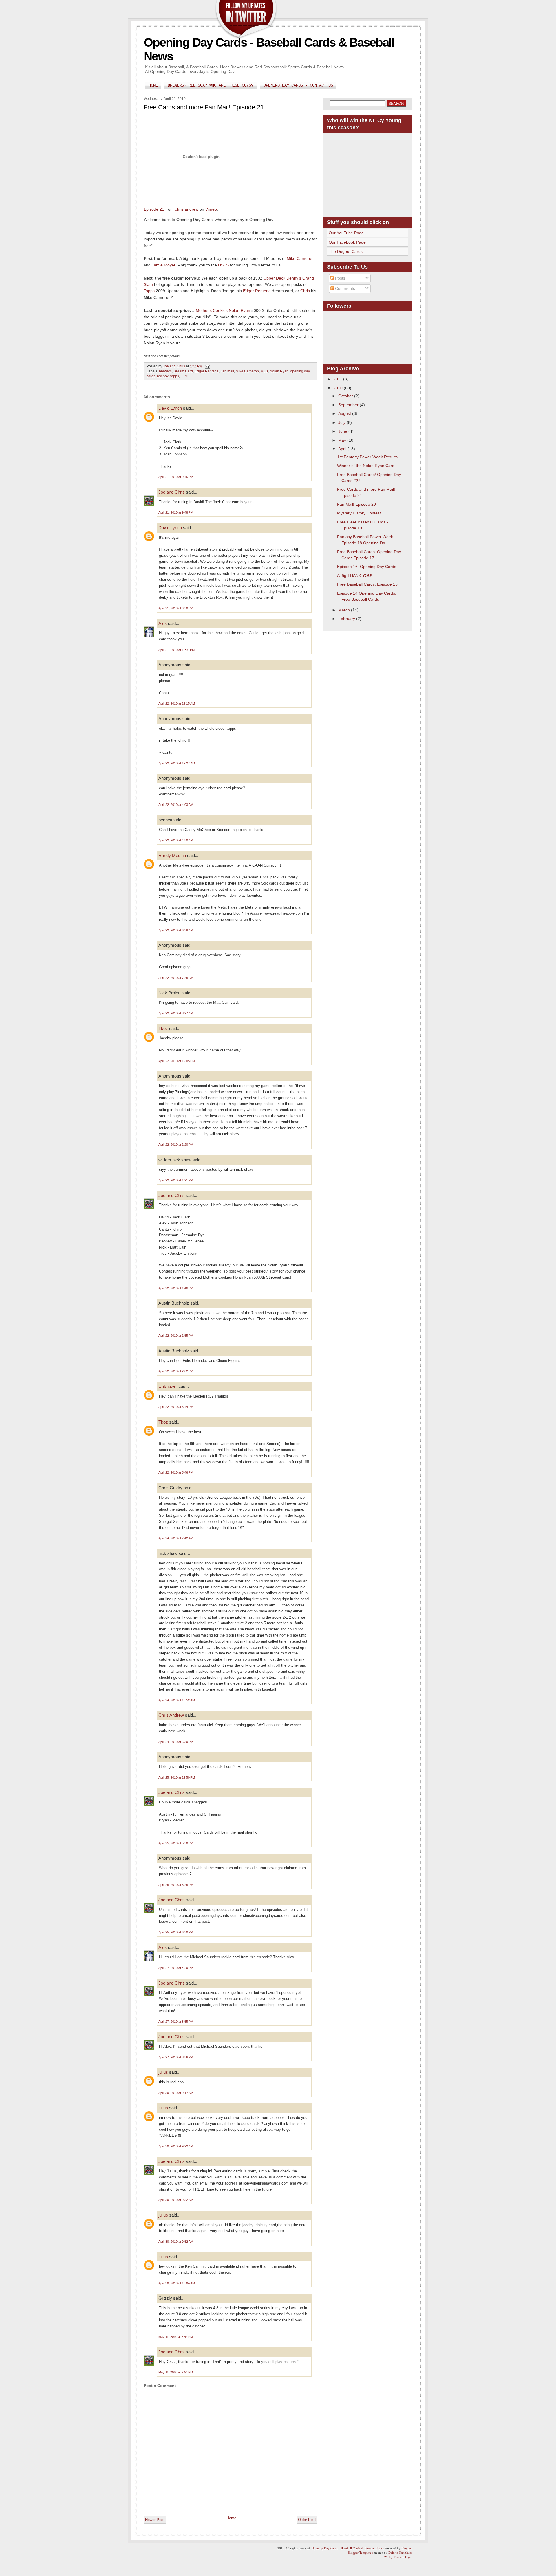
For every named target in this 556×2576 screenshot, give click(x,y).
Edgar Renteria (257, 291)
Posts (340, 278)
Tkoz (163, 1028)
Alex (163, 623)
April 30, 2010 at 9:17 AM (176, 2093)
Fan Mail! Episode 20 (356, 504)
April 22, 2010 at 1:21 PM (176, 1180)
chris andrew (187, 209)
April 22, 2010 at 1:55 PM (176, 1336)
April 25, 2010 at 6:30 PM (176, 1932)
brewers (165, 371)
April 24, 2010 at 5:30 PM (176, 1742)
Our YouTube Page (346, 233)
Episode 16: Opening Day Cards (367, 567)
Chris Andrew (171, 1715)
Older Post (307, 2520)
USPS (223, 265)
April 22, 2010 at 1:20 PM (176, 1145)
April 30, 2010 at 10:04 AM (177, 2283)
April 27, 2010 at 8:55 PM (176, 2022)
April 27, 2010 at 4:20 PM (176, 1968)
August (345, 413)
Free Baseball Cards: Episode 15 (367, 584)
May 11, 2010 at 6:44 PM (176, 2337)
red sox (163, 376)
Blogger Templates (360, 2552)
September (349, 405)
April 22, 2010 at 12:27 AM (177, 763)
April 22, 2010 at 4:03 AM (176, 805)
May (343, 440)
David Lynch (170, 408)
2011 (338, 379)
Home (153, 85)
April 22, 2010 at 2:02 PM (176, 1371)
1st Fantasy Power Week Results (367, 457)
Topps (149, 291)
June (343, 431)
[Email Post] (207, 366)
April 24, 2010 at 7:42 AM (176, 1538)
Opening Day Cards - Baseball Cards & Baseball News (348, 2548)
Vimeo (211, 209)
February (347, 619)
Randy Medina (172, 855)
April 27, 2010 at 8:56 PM (176, 2057)
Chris (305, 291)
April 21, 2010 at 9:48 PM (176, 512)
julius (163, 2072)
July (342, 422)
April (343, 449)
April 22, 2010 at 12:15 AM (177, 703)
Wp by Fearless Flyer (398, 2557)
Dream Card (183, 371)
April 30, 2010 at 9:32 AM (176, 2200)
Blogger (407, 2548)
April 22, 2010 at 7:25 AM (176, 978)
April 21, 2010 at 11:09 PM (177, 650)
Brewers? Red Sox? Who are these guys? (211, 85)
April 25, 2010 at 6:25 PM (176, 1885)
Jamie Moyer (163, 265)
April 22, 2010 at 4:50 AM (176, 840)
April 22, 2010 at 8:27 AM (176, 1013)
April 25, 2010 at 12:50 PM (177, 1777)
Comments (344, 288)
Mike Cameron (300, 258)
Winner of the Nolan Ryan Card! (366, 466)
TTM (184, 376)
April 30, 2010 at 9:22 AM (176, 2146)
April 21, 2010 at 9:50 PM (176, 608)
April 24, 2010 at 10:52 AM (177, 1700)
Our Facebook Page (347, 242)
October (346, 396)
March (345, 610)
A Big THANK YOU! (355, 575)
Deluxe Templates (400, 2552)
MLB (264, 371)
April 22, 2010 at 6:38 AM (176, 930)
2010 (339, 388)
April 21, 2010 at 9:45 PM (176, 477)
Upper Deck (274, 278)
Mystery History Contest (359, 513)
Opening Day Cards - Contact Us (298, 85)
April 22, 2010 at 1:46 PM (176, 1288)
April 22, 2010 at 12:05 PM (177, 1061)
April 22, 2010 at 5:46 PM (176, 1472)
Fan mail (227, 371)
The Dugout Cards (346, 251)
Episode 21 (154, 209)
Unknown (167, 1386)
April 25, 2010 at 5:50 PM (176, 1843)
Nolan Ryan (239, 310)
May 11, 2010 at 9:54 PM (176, 2372)
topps (175, 376)
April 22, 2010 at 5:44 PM (176, 1407)
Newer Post (155, 2520)
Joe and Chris (172, 492)
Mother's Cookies (212, 310)
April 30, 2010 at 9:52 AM (176, 2242)
